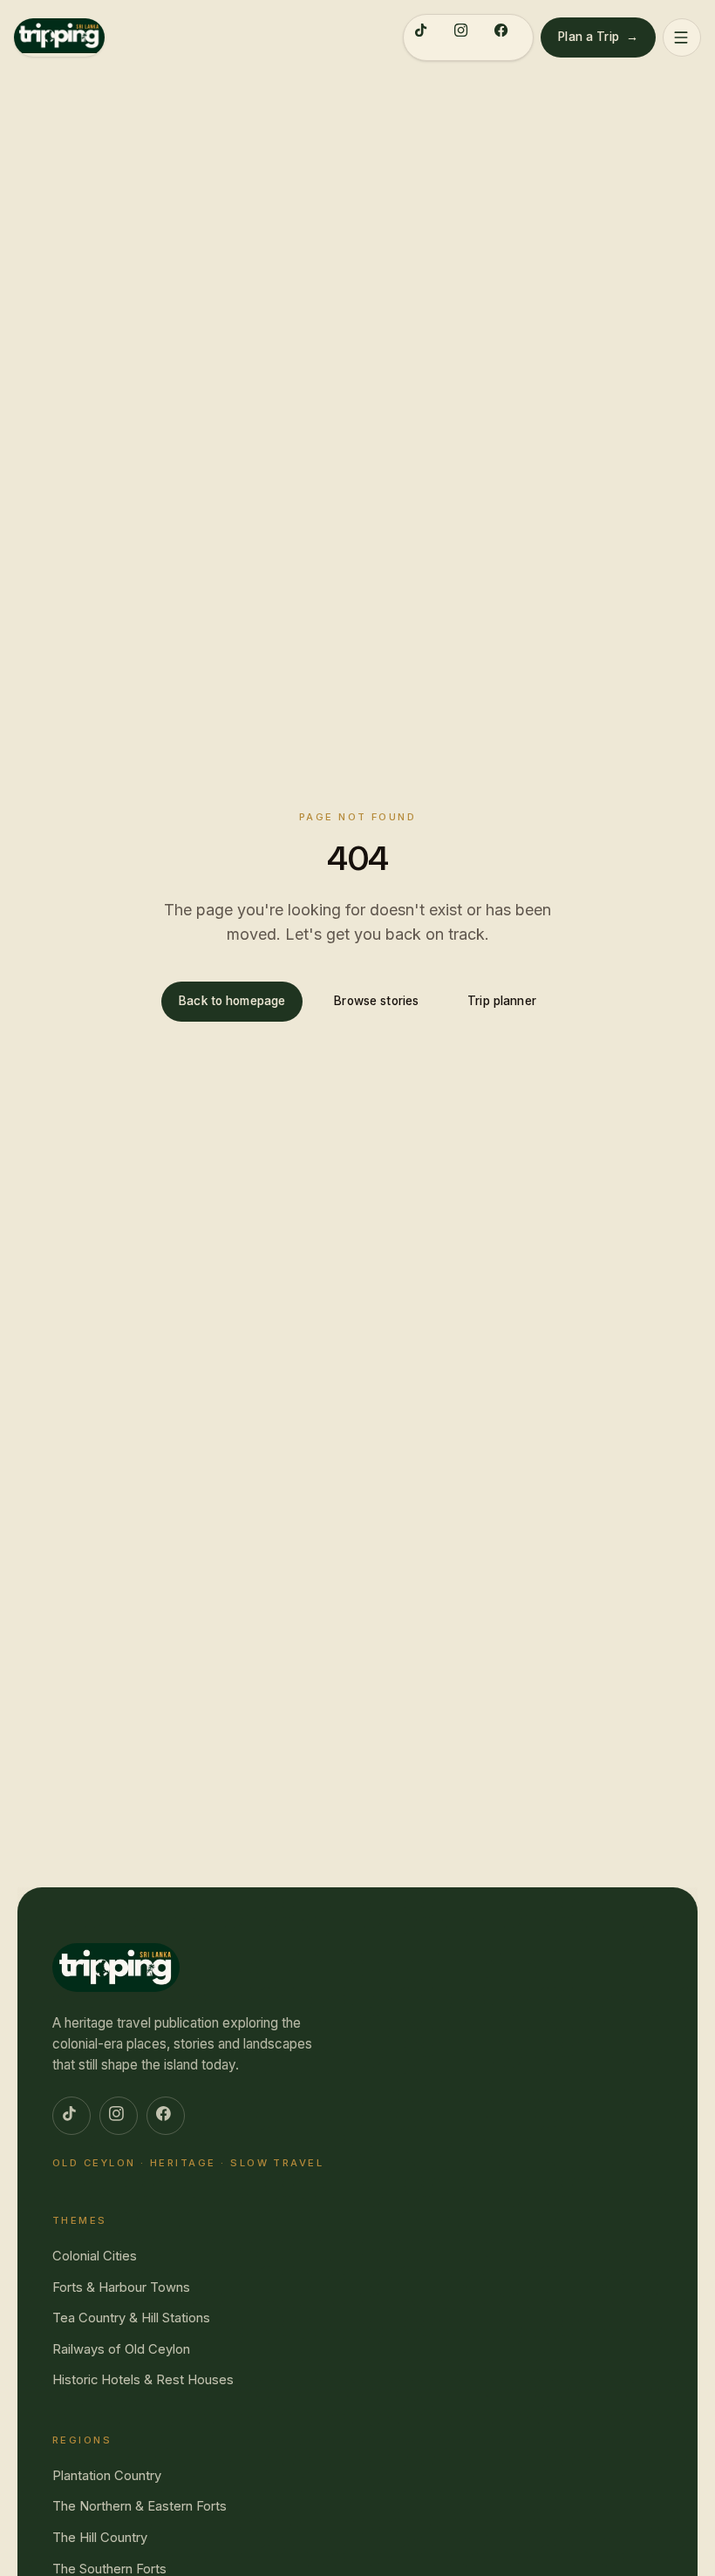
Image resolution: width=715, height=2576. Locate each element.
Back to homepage (232, 1001)
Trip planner (502, 1001)
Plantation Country (107, 2476)
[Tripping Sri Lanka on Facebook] (508, 37)
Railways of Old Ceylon (121, 2349)
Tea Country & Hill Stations (131, 2318)
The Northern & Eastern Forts (140, 2506)
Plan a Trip (598, 37)
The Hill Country (100, 2538)
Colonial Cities (95, 2256)
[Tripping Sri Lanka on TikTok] (428, 37)
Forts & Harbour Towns (121, 2287)
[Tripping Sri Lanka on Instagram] (468, 37)
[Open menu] (682, 37)
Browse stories (376, 1001)
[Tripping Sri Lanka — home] (59, 37)
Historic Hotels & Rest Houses (143, 2380)
